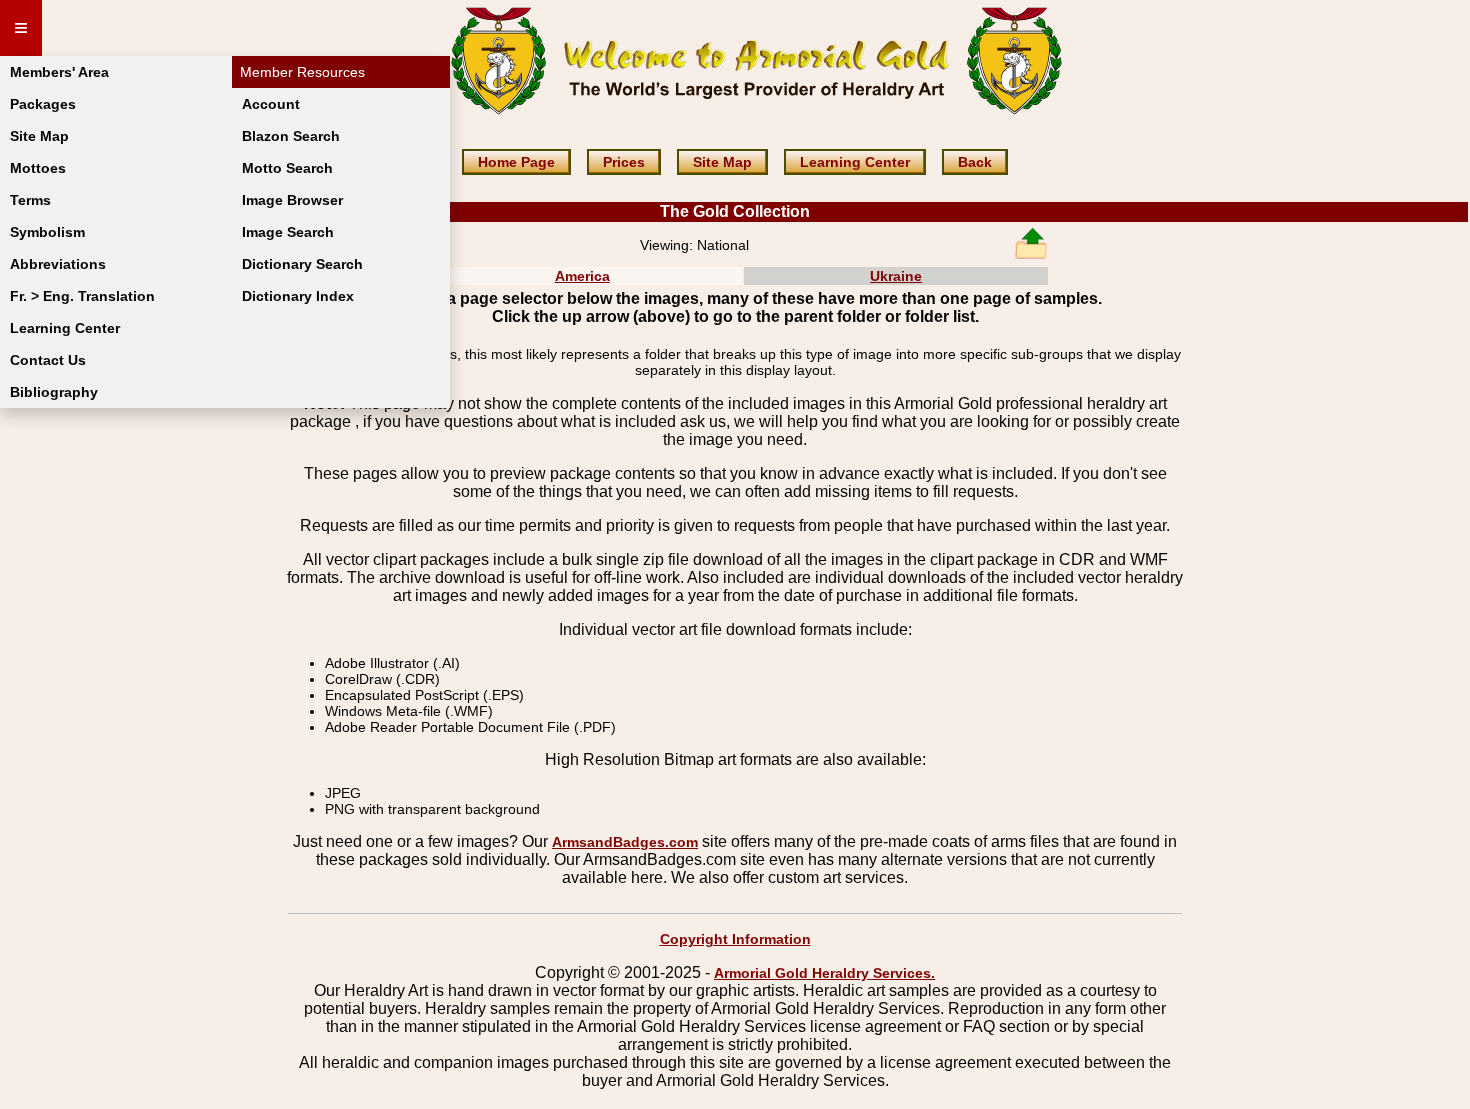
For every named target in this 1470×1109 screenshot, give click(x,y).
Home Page (516, 162)
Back (975, 162)
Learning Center (65, 328)
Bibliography (54, 392)
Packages (43, 104)
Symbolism (47, 232)
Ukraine (896, 276)
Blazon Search (291, 136)
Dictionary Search (302, 264)
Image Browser (292, 200)
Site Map (39, 136)
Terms (30, 200)
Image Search (288, 232)
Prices (624, 162)
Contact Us (48, 360)
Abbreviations (58, 264)
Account (271, 104)
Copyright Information (735, 939)
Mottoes (38, 168)
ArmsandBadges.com (625, 842)
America (582, 276)
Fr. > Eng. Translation (82, 296)
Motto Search (287, 168)
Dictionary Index (298, 296)
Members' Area (59, 72)
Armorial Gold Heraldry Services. (824, 973)
